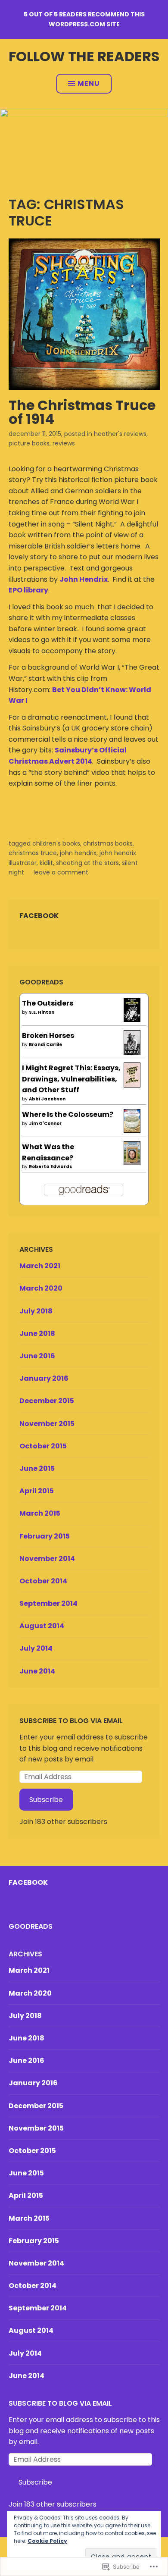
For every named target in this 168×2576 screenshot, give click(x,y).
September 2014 (48, 1603)
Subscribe (46, 1800)
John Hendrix (84, 579)
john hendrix (78, 853)
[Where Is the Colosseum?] (132, 1130)
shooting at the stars (87, 863)
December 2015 (47, 1401)
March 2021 (40, 1266)
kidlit (46, 863)
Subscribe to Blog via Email (71, 1721)
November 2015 (47, 1424)
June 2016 (37, 1356)
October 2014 (43, 1581)
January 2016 (44, 1378)
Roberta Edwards (50, 1167)
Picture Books (29, 443)
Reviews (64, 443)
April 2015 (37, 1491)
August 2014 (42, 1626)
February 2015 (45, 1536)
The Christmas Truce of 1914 (82, 412)
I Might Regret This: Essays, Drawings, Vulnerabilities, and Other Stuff (71, 1079)
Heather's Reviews (120, 434)
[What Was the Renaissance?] (132, 1163)
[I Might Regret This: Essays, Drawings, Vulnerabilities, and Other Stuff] (132, 1085)
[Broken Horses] (132, 1053)
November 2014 (47, 1559)
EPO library (28, 590)
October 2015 (43, 1446)
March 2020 (41, 1288)
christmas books (108, 843)
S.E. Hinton (42, 1012)
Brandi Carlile (45, 1045)
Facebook (39, 916)
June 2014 (37, 1671)
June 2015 (37, 1468)
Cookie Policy (47, 2541)
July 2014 (36, 1648)
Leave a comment (61, 872)
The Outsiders (48, 1003)
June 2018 (37, 1333)
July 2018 (36, 1311)
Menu (89, 83)
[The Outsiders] (132, 1020)
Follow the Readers (84, 56)
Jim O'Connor (45, 1123)
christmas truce (33, 853)
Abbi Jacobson (47, 1099)
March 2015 (40, 1513)
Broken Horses (48, 1036)
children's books (56, 843)
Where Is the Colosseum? (68, 1114)
